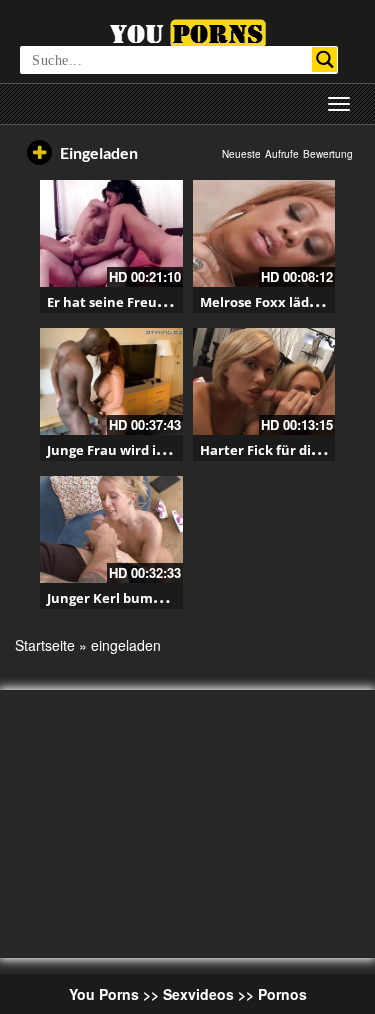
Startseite (45, 645)
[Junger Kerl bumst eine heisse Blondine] (111, 529)
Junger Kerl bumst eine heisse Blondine (175, 598)
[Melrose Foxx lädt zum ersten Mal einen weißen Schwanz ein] (264, 233)
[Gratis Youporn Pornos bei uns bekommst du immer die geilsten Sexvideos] (187, 31)
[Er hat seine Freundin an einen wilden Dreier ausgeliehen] (111, 233)
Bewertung (328, 154)
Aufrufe (282, 154)
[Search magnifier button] (324, 59)
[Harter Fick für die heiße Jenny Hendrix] (264, 381)
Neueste (241, 154)
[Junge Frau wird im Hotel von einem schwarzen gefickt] (111, 381)
